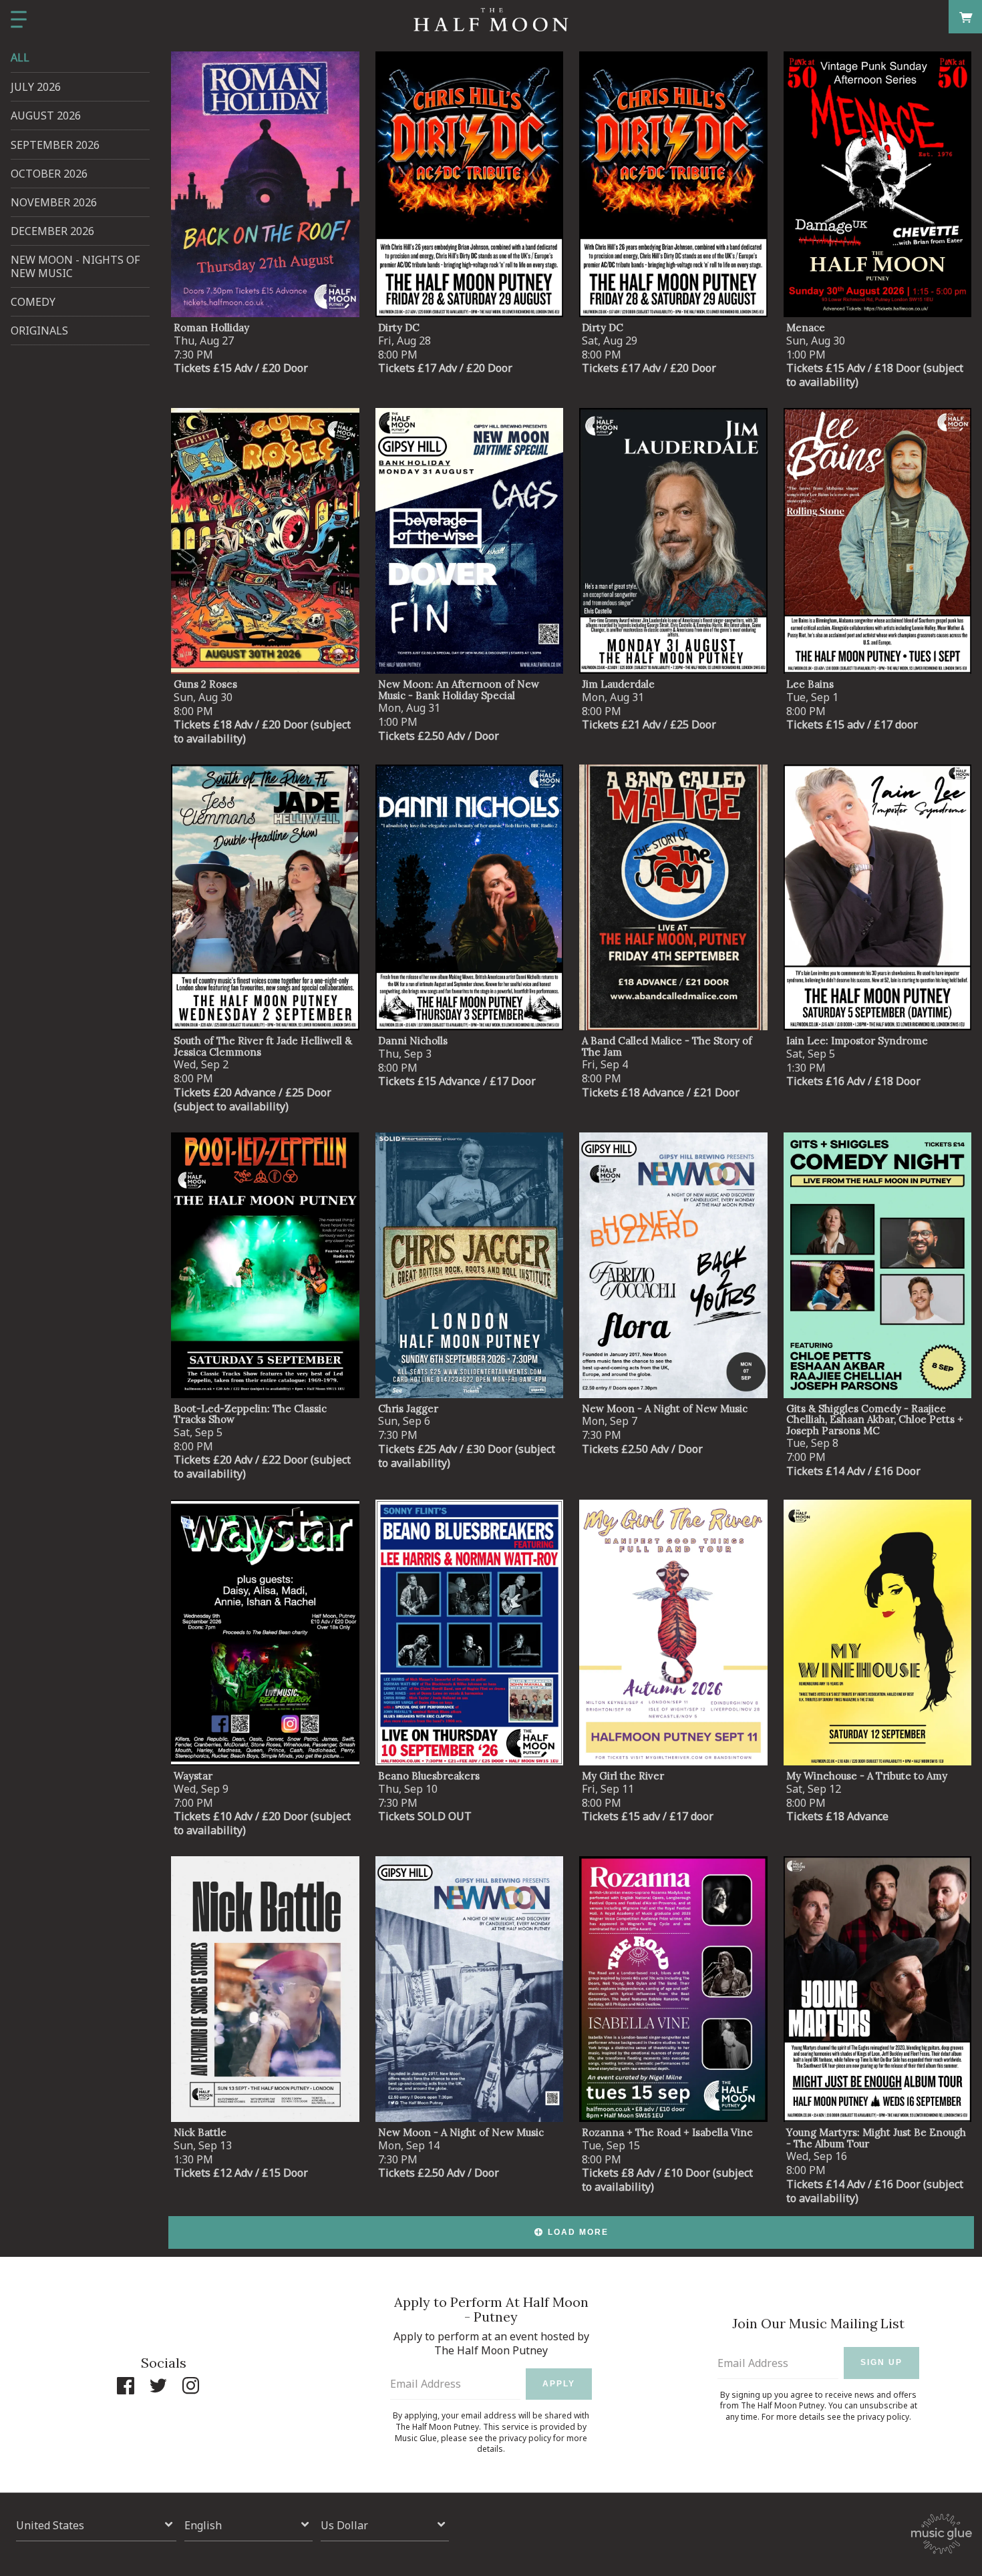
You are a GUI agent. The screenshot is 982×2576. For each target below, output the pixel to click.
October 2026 (49, 174)
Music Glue (416, 2438)
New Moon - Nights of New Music (75, 266)
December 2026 (52, 231)
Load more (578, 2232)
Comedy (33, 302)
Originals (39, 331)
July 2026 (36, 87)
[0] (966, 16)
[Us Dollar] (385, 2525)
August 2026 (46, 116)
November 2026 (54, 202)
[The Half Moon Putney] (491, 20)
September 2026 (55, 145)
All (20, 57)
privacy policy (525, 2438)
